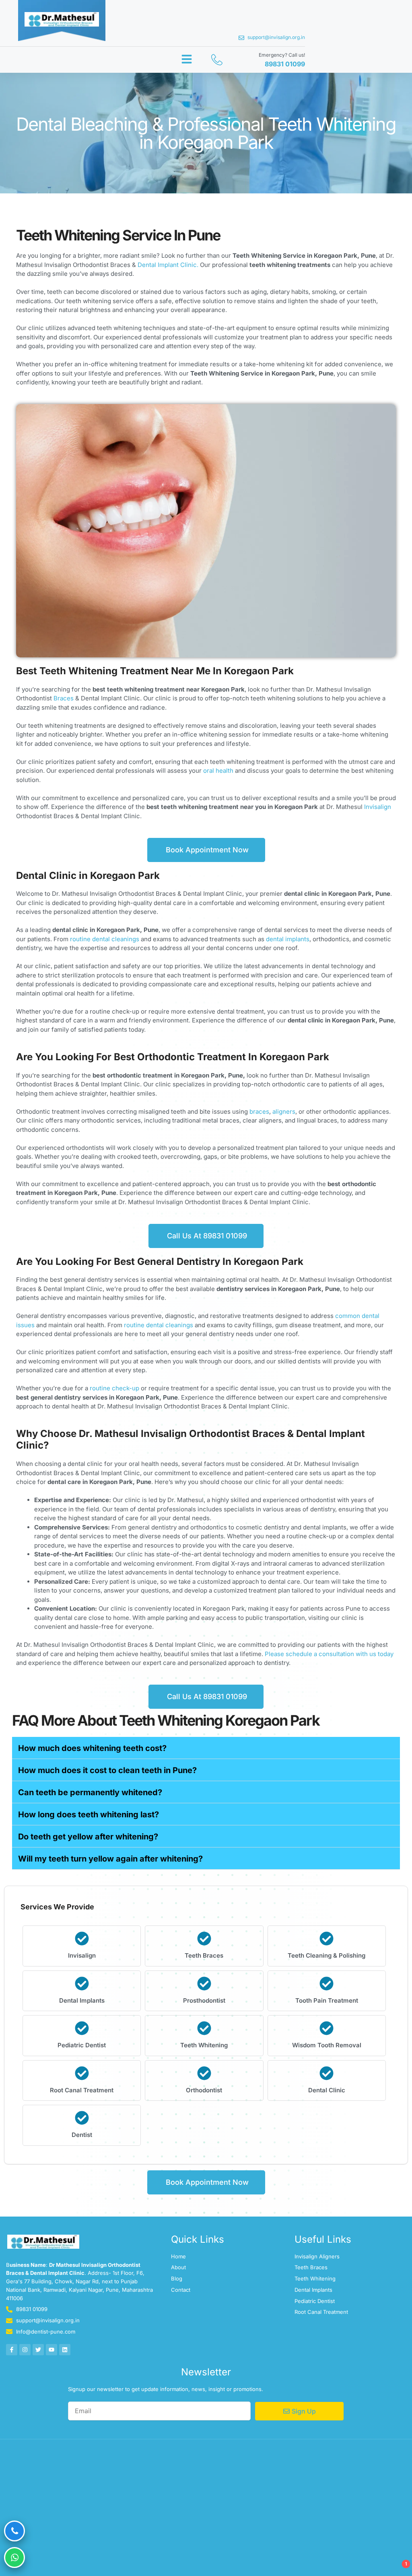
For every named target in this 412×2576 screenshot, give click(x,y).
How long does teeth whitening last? (89, 1814)
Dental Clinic (327, 2090)
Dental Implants (82, 2000)
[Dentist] (82, 2118)
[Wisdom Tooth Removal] (327, 2028)
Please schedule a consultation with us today (329, 1654)
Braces (64, 698)
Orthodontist (204, 2090)
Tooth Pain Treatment (327, 2000)
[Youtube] (51, 2350)
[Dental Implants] (82, 1984)
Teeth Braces (204, 1955)
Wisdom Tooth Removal (327, 2045)
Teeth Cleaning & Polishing (327, 1955)
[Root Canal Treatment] (82, 2073)
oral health (217, 771)
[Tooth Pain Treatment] (327, 1984)
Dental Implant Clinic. (167, 265)
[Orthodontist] (204, 2073)
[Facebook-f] (12, 2350)
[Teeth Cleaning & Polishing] (327, 1939)
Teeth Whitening (204, 2045)
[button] (187, 59)
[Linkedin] (65, 2350)
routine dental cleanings (105, 939)
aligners (284, 1111)
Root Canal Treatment (82, 2090)
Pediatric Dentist (82, 2045)
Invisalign (378, 807)
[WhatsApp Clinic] (14, 2558)
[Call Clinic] (14, 2531)
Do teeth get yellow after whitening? (88, 1837)
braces (259, 1111)
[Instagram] (25, 2350)
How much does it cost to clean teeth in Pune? (107, 1770)
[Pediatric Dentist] (82, 2028)
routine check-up (114, 1388)
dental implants (288, 939)
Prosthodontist (204, 2000)
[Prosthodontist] (204, 1984)
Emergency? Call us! (282, 55)
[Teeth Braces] (204, 1939)
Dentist (82, 2135)
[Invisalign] (82, 1939)
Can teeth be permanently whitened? (90, 1792)
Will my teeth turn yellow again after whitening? (110, 1859)
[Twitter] (38, 2350)
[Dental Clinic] (327, 2073)
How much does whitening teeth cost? (92, 1748)
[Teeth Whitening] (204, 2028)
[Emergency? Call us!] (217, 60)
